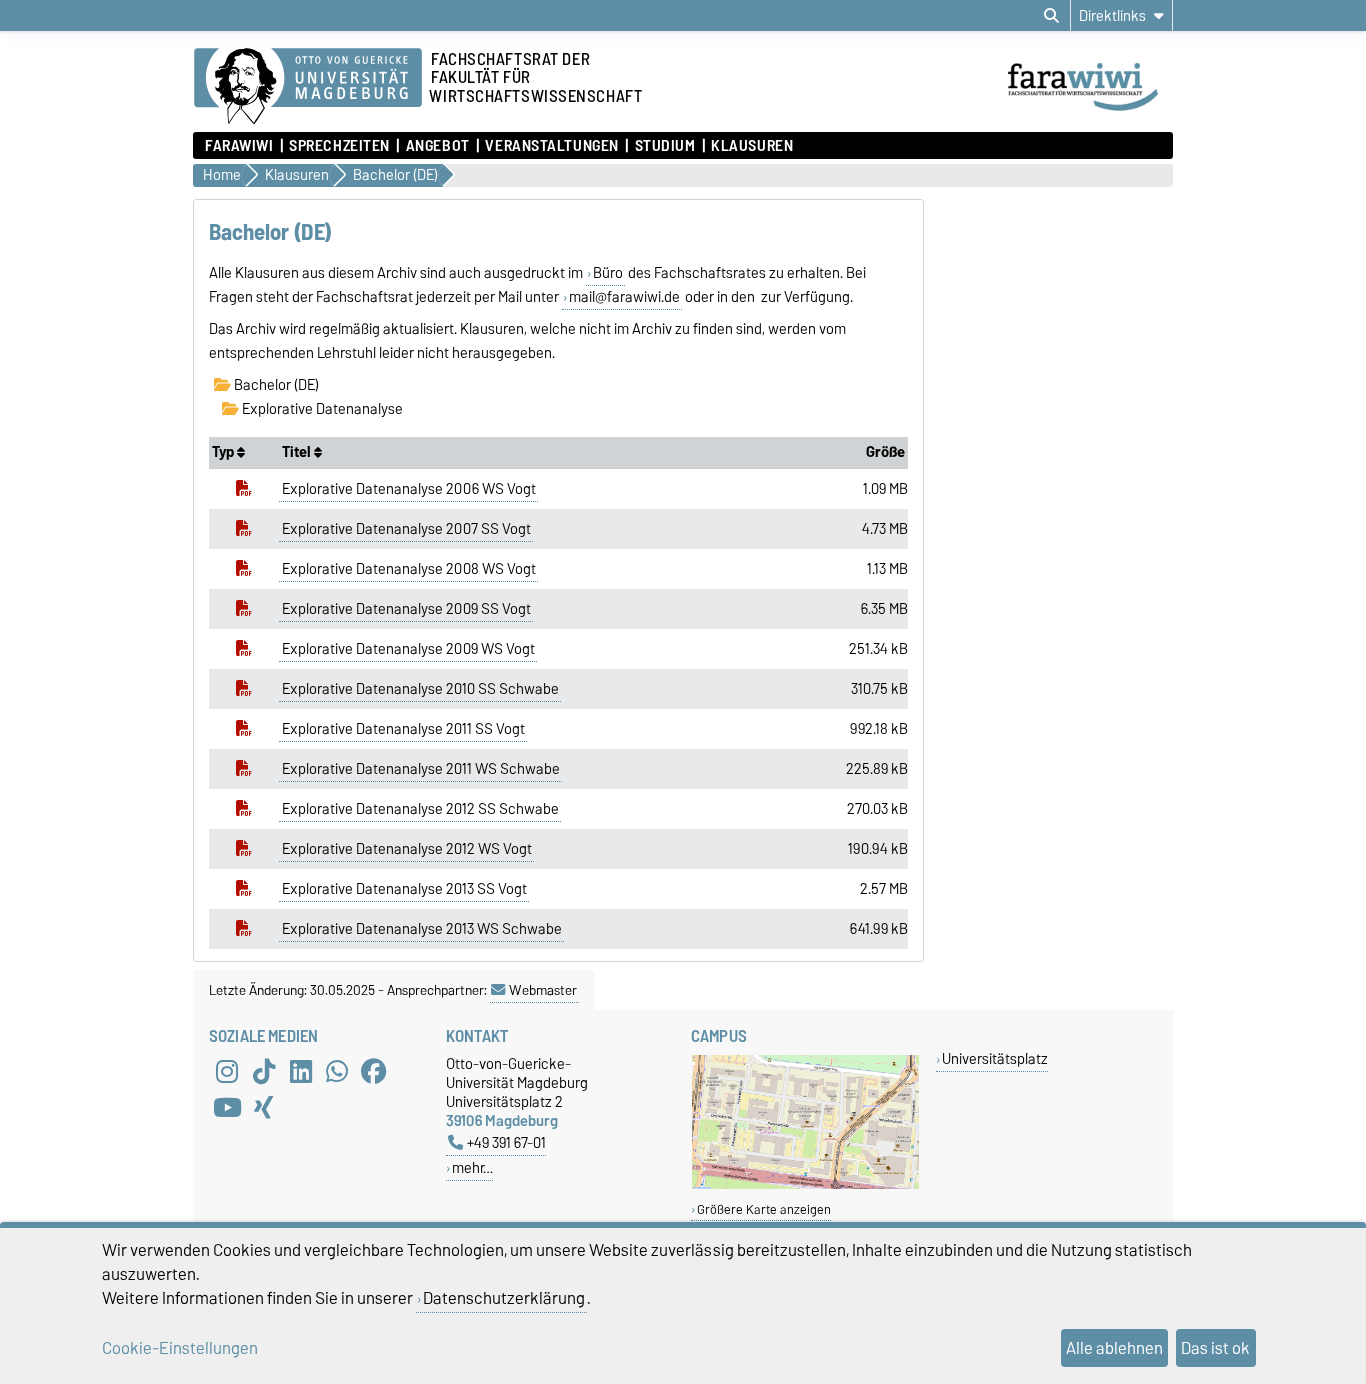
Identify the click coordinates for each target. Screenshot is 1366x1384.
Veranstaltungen (551, 146)
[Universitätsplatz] (805, 1184)
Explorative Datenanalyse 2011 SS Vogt (403, 729)
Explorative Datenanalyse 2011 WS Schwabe (421, 769)
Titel (298, 452)
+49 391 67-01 (506, 1142)
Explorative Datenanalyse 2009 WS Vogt (408, 649)
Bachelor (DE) (275, 385)
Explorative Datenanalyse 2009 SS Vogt (406, 609)
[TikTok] (264, 1072)
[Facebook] (374, 1072)
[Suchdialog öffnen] (1051, 16)
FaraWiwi (239, 146)
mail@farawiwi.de (624, 297)
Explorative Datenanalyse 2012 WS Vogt (407, 849)
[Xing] (264, 1108)
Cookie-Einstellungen (180, 1348)
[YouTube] (227, 1108)
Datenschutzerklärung (504, 1298)
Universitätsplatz (995, 1058)
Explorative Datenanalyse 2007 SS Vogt (406, 529)
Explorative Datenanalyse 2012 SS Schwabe (420, 809)
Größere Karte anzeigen (764, 1209)
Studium (665, 146)
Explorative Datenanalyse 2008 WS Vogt (409, 569)
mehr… (472, 1167)
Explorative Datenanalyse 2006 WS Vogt (409, 489)
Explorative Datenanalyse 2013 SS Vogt (404, 889)
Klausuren (752, 146)
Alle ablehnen (1114, 1348)
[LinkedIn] (301, 1072)
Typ (224, 452)
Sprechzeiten (339, 146)
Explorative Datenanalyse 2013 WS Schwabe (422, 929)
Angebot (437, 146)
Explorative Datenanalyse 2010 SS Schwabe (420, 689)
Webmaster (543, 990)
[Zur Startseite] (1089, 113)
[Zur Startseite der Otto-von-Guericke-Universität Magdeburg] (308, 87)
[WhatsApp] (337, 1072)
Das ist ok (1215, 1348)
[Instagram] (227, 1072)
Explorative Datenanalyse (321, 409)
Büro (608, 273)
